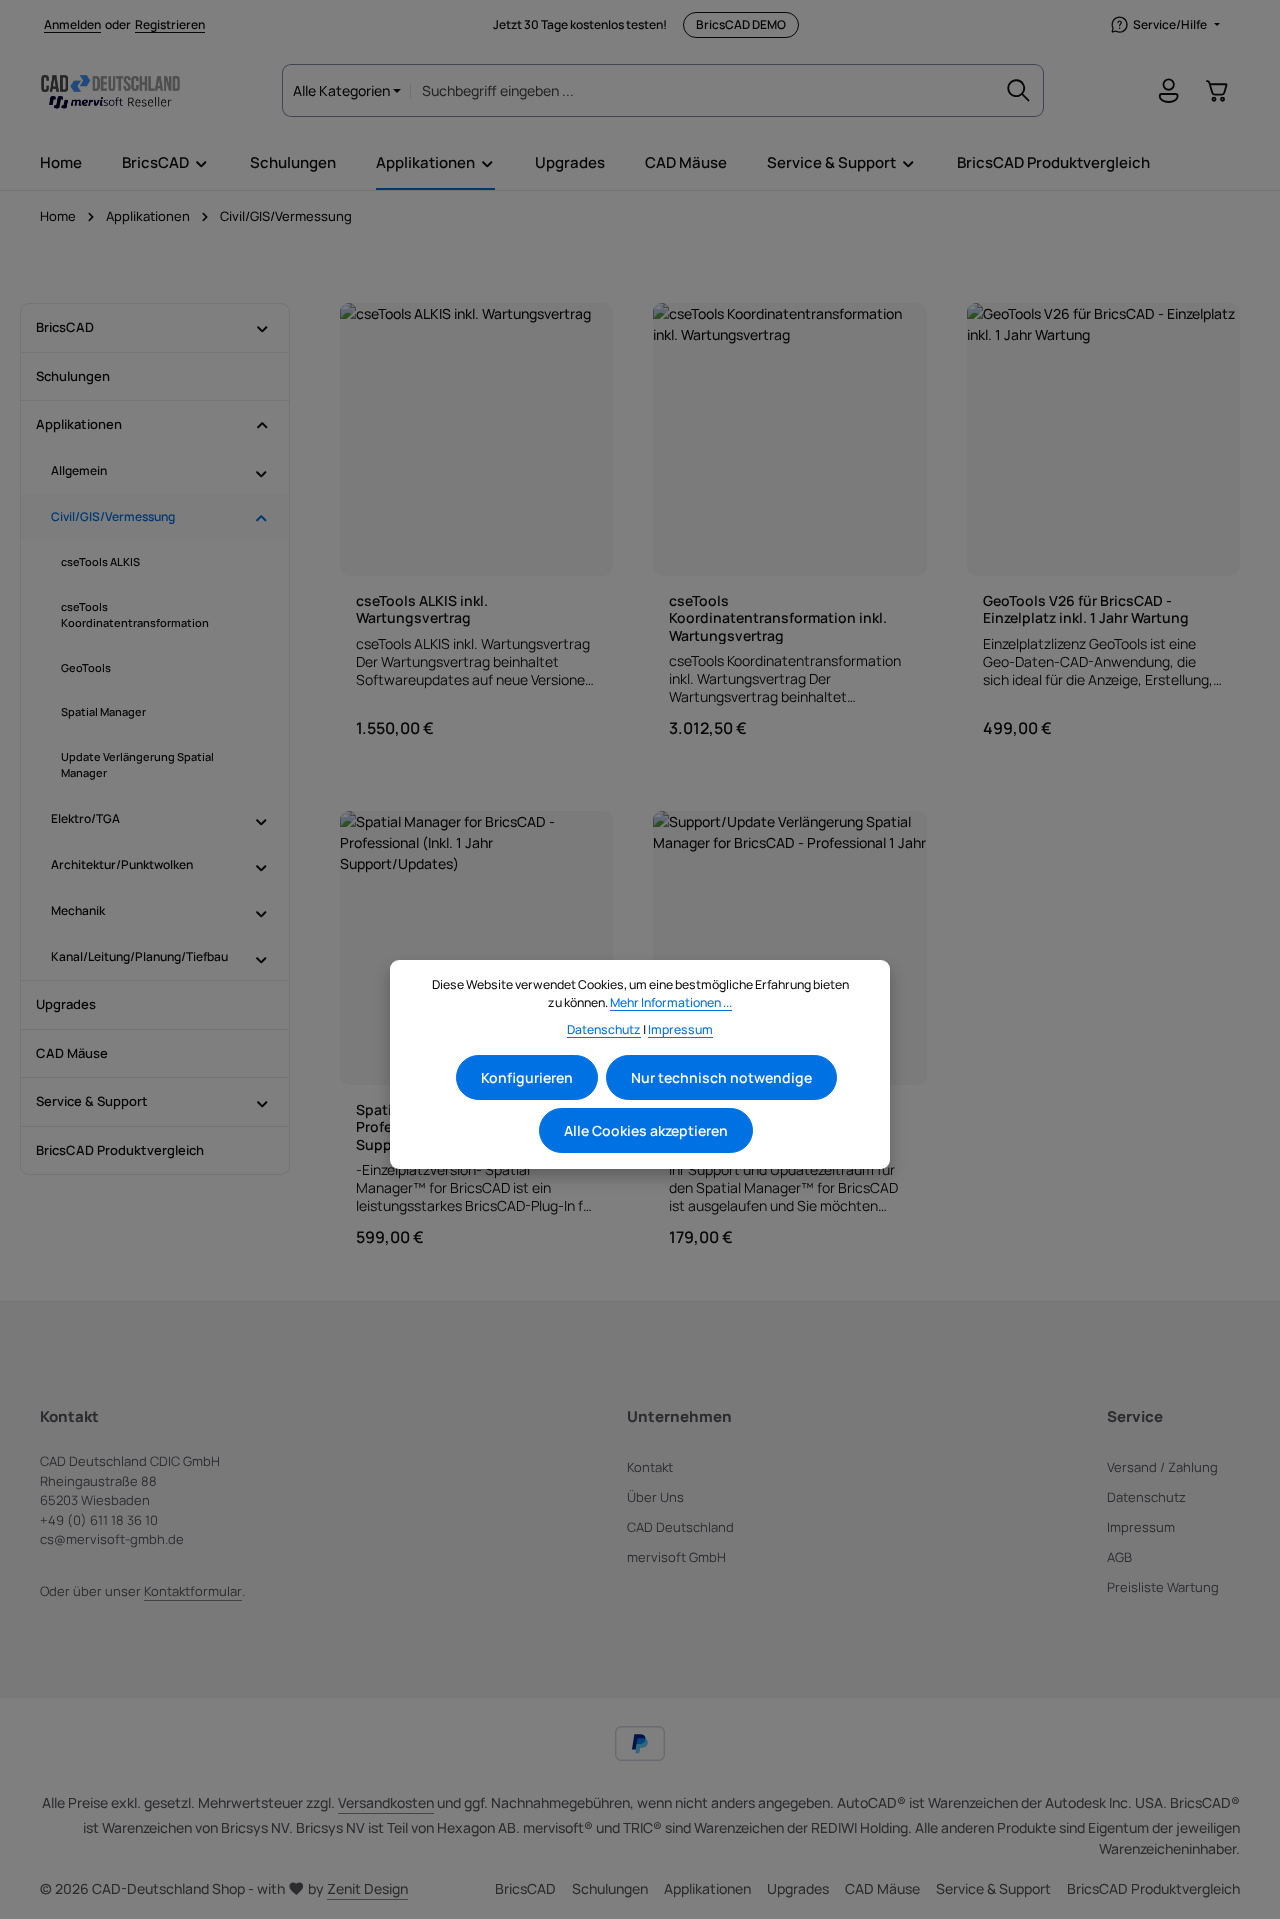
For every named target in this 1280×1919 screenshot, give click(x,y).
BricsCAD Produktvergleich (1153, 1888)
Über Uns (655, 1497)
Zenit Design (367, 1888)
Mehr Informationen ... (671, 1002)
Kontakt (650, 1467)
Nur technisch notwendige (721, 1077)
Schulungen (610, 1888)
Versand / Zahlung (1162, 1467)
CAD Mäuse (882, 1888)
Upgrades (798, 1888)
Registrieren (170, 24)
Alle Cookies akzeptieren (646, 1130)
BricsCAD (525, 1888)
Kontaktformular (193, 1591)
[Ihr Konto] (1168, 91)
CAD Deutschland (680, 1527)
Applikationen (707, 1888)
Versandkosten (386, 1802)
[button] (262, 328)
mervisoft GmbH (676, 1557)
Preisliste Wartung (1163, 1587)
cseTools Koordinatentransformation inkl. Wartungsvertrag (778, 618)
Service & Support (993, 1888)
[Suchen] (1019, 90)
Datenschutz (1146, 1497)
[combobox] (702, 90)
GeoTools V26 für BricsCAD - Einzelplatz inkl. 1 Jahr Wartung (1086, 609)
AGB (1119, 1557)
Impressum (1141, 1527)
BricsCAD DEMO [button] (741, 24)
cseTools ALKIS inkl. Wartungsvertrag (422, 609)
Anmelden (72, 24)
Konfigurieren (527, 1077)
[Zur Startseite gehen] (110, 91)
